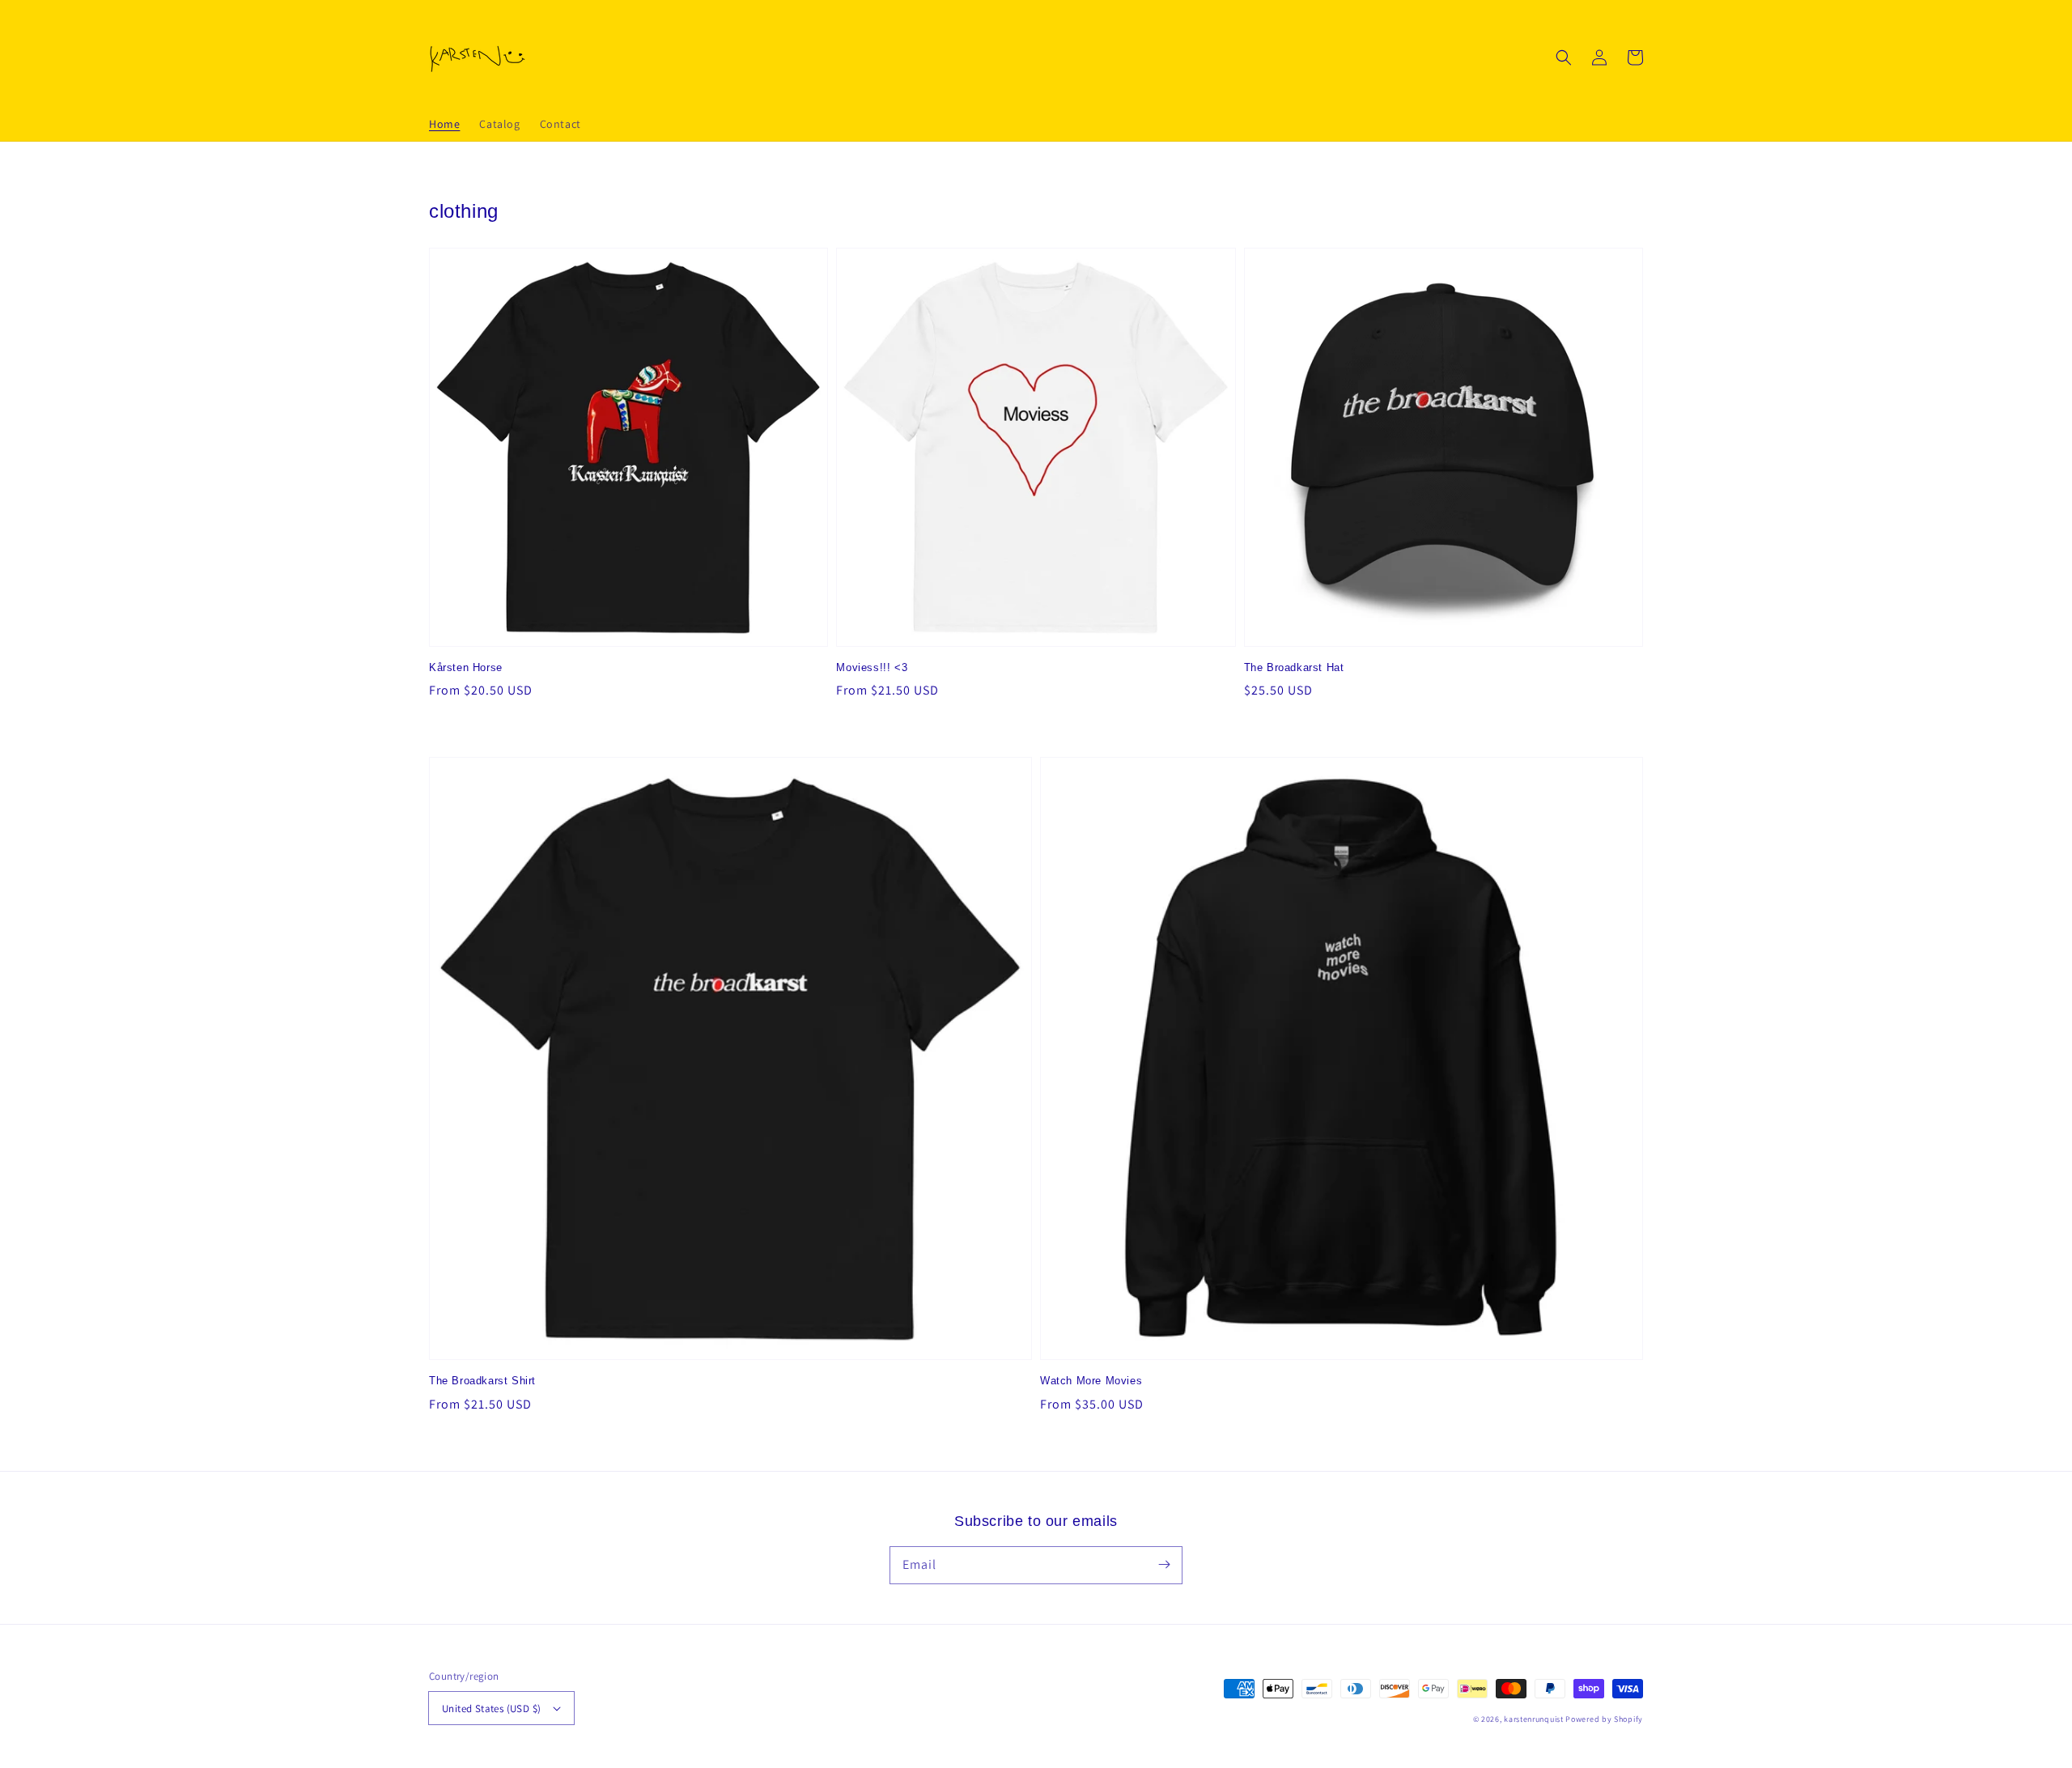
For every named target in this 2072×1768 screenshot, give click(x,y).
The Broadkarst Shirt (482, 1381)
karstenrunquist (1534, 1719)
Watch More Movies (1091, 1381)
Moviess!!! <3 (872, 667)
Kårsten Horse (466, 667)
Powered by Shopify (1604, 1719)
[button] (1564, 57)
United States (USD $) (491, 1708)
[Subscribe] (1164, 1565)
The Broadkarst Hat (1294, 667)
